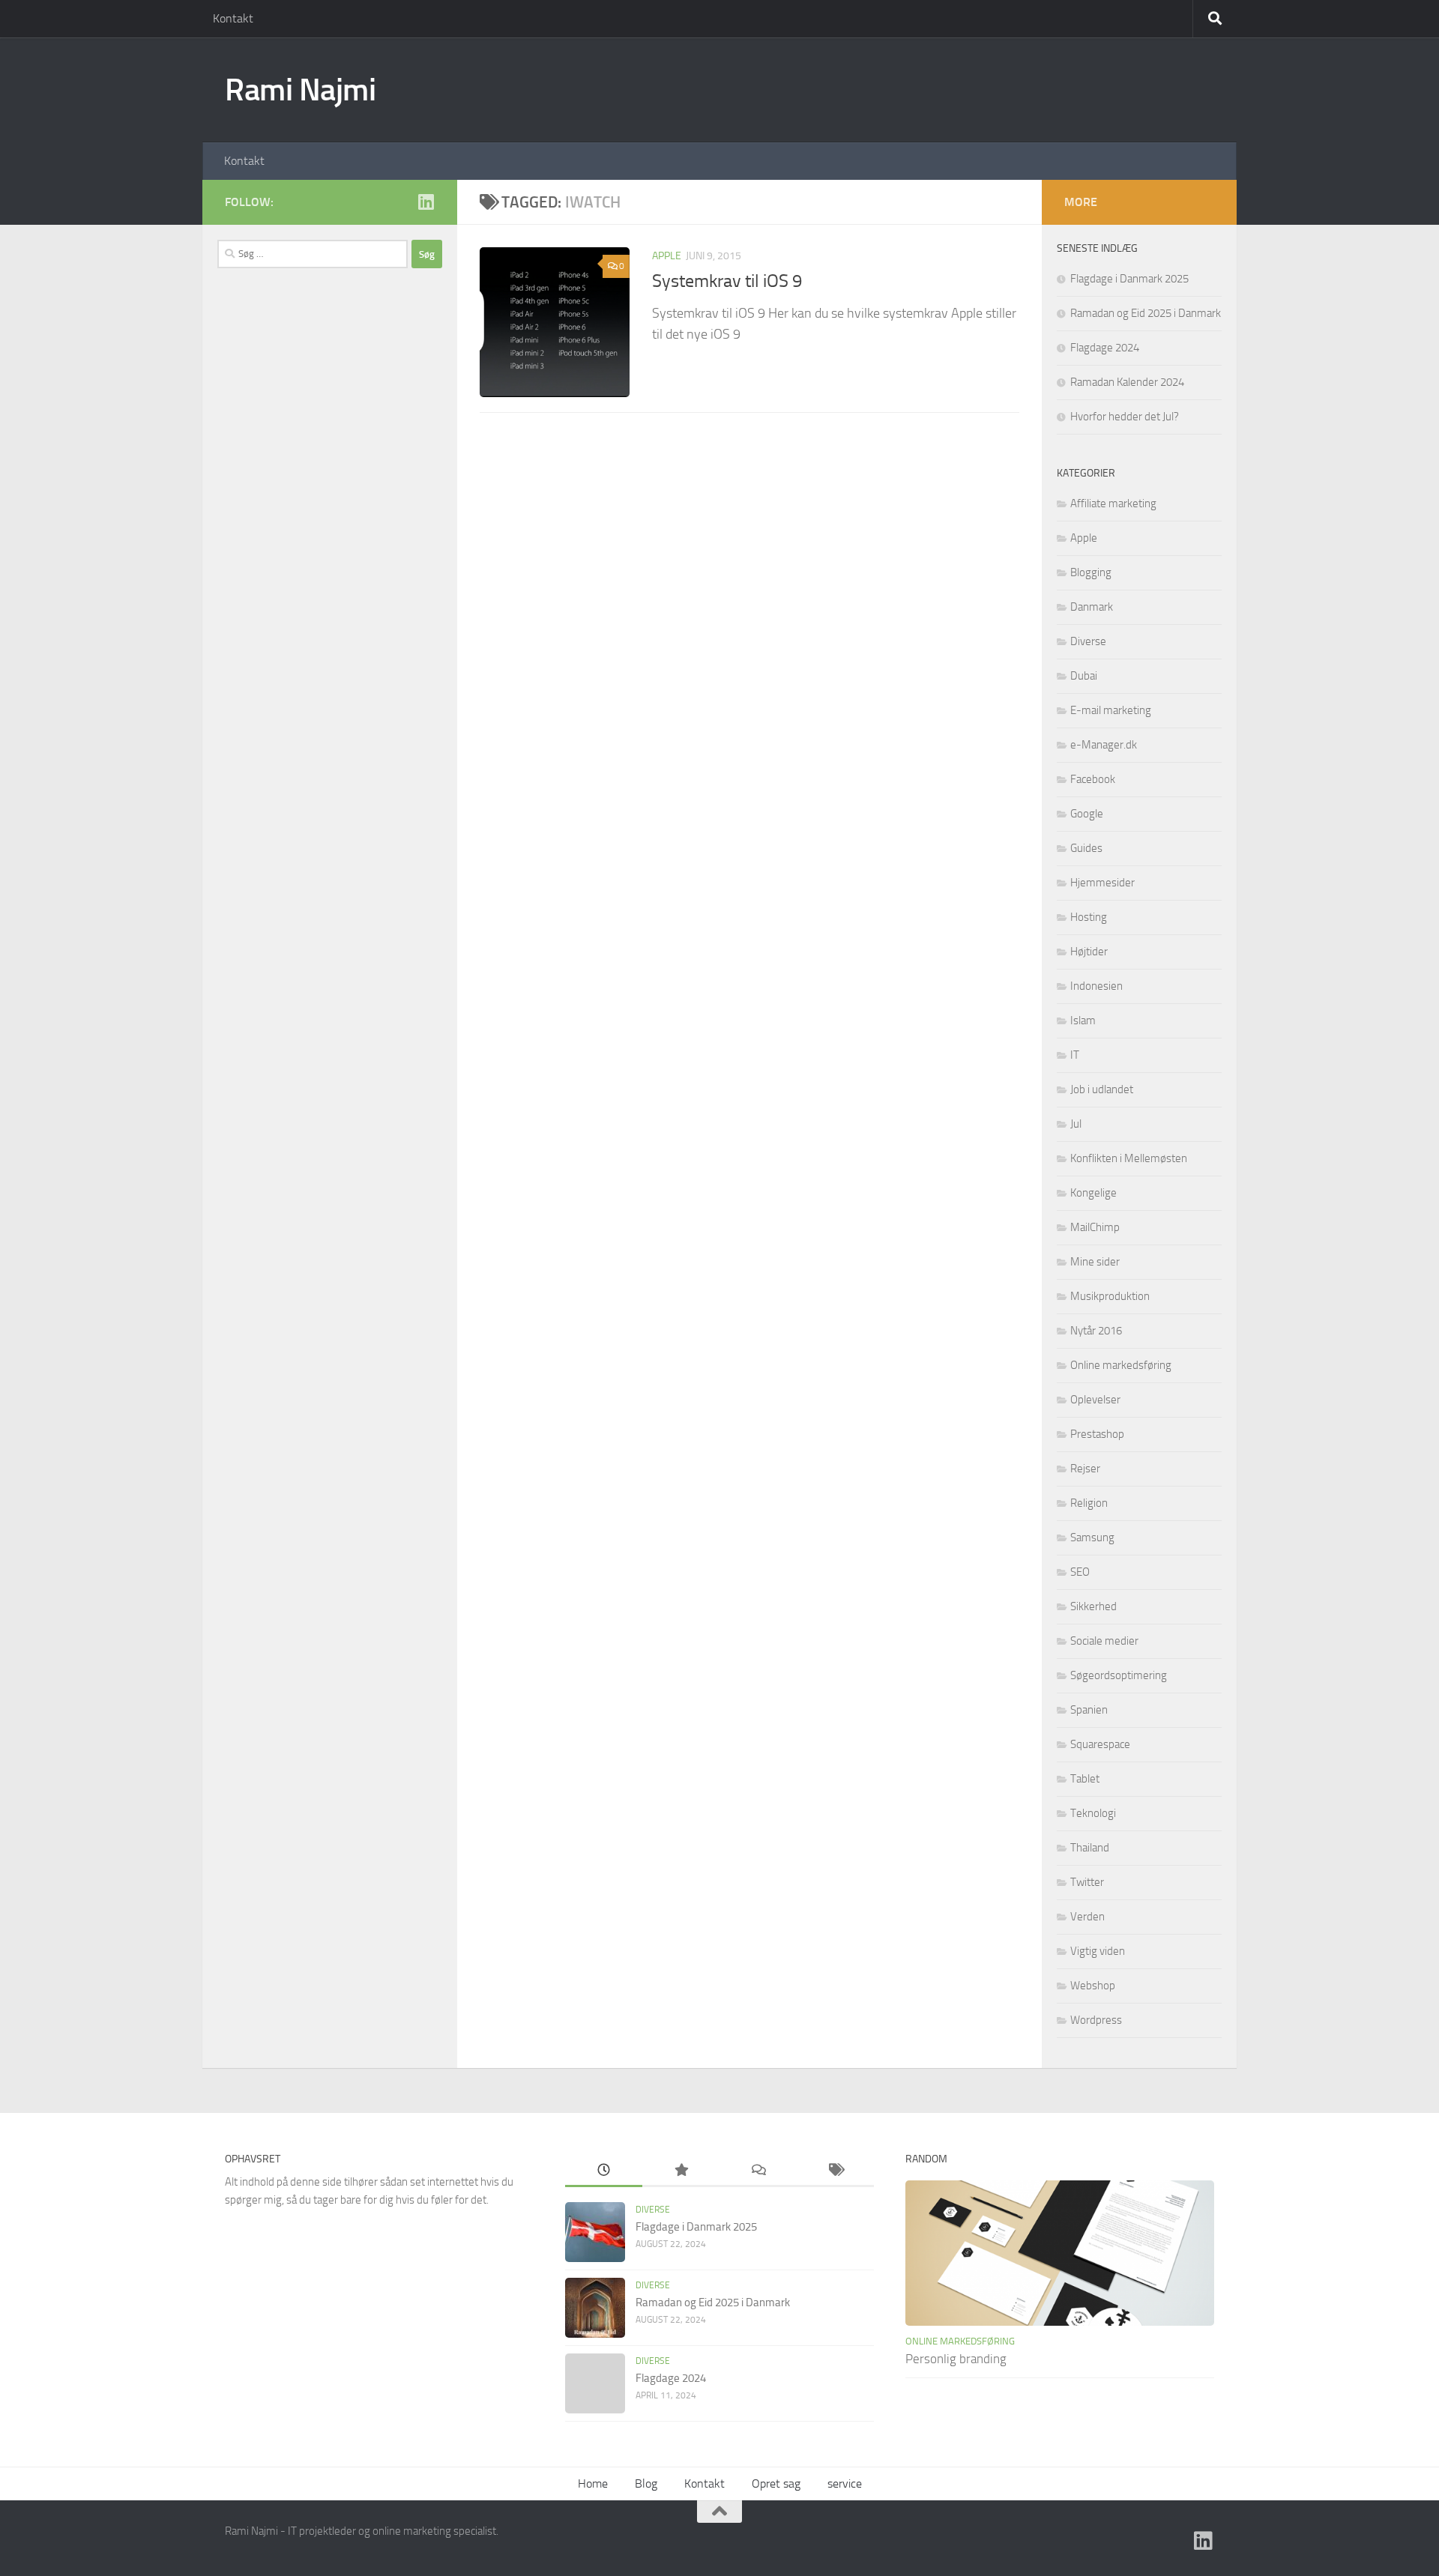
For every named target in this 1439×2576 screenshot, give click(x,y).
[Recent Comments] (758, 2171)
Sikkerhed (1093, 1606)
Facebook (1093, 779)
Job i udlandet (1102, 1089)
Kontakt (233, 18)
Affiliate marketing (1113, 504)
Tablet (1085, 1779)
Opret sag (776, 2483)
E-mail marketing (1111, 710)
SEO (1080, 1572)
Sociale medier (1104, 1641)
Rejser (1085, 1469)
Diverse (1088, 641)
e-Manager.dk (1104, 745)
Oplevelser (1095, 1400)
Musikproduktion (1110, 1296)
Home (593, 2483)
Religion (1089, 1503)
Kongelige (1093, 1193)
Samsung (1092, 1538)
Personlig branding (956, 2359)
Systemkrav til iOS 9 (727, 281)
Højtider (1089, 952)
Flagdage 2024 (1105, 348)
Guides (1086, 848)
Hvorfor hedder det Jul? (1125, 417)
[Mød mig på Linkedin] (426, 202)
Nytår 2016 (1096, 1331)
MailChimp (1095, 1227)
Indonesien (1096, 986)
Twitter (1087, 1882)
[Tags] (835, 2171)
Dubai (1084, 676)
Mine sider (1095, 1262)
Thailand (1090, 1848)
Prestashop (1097, 1434)
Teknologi (1093, 1813)
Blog (646, 2483)
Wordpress (1096, 2020)
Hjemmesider (1102, 883)
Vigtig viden (1098, 1951)
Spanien (1089, 1710)
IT (1075, 1055)
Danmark (1092, 607)
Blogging (1091, 572)
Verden (1087, 1917)
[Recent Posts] (604, 2171)
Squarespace (1100, 1744)
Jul (1076, 1124)
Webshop (1093, 1986)
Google (1087, 814)
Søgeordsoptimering (1119, 1675)
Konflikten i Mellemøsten (1129, 1158)
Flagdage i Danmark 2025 (1129, 279)
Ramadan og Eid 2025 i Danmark (1146, 313)
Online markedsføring (1121, 1365)
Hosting (1089, 917)
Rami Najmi (300, 90)
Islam (1083, 1021)
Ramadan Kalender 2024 (1127, 382)
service (845, 2483)
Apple (667, 256)
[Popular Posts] (681, 2171)
